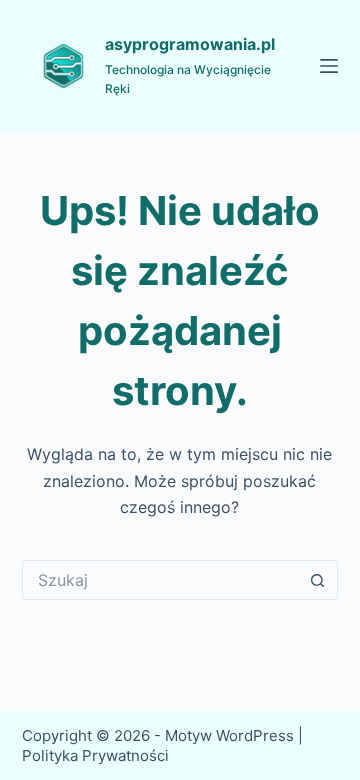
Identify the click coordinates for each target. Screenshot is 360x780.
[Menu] (329, 66)
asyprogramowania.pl (190, 44)
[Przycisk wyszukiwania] (318, 580)
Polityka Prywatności (97, 755)
